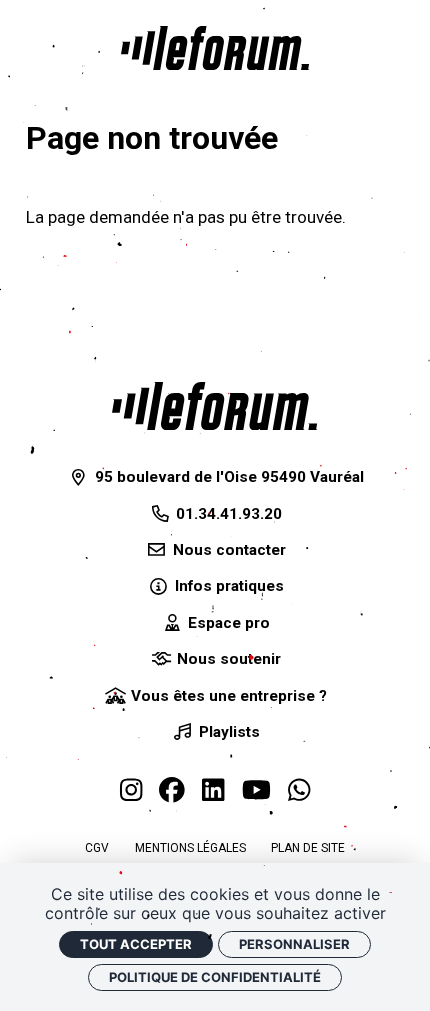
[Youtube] (256, 791)
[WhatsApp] (299, 791)
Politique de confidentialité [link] (215, 977)
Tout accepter (136, 944)
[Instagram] (131, 791)
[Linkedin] (213, 791)
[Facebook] (172, 791)
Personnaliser (294, 944)
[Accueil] (215, 48)
